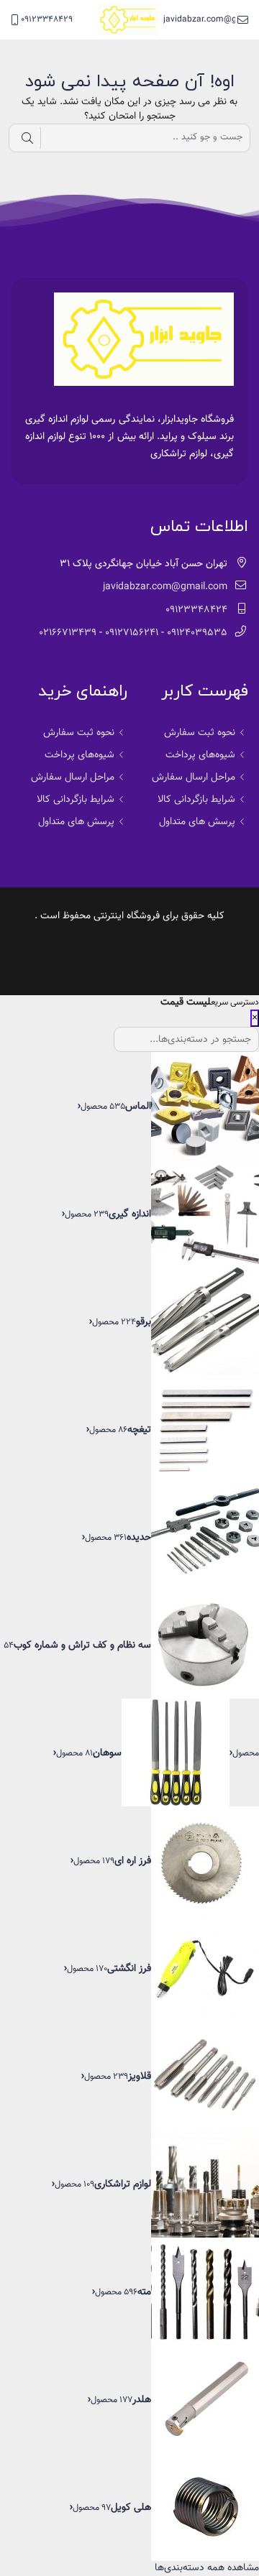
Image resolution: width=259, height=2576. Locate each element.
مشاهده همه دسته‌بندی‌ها (207, 2568)
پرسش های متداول (197, 822)
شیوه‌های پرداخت (200, 755)
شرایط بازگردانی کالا (196, 800)
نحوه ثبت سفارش (200, 733)
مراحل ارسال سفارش (194, 777)
